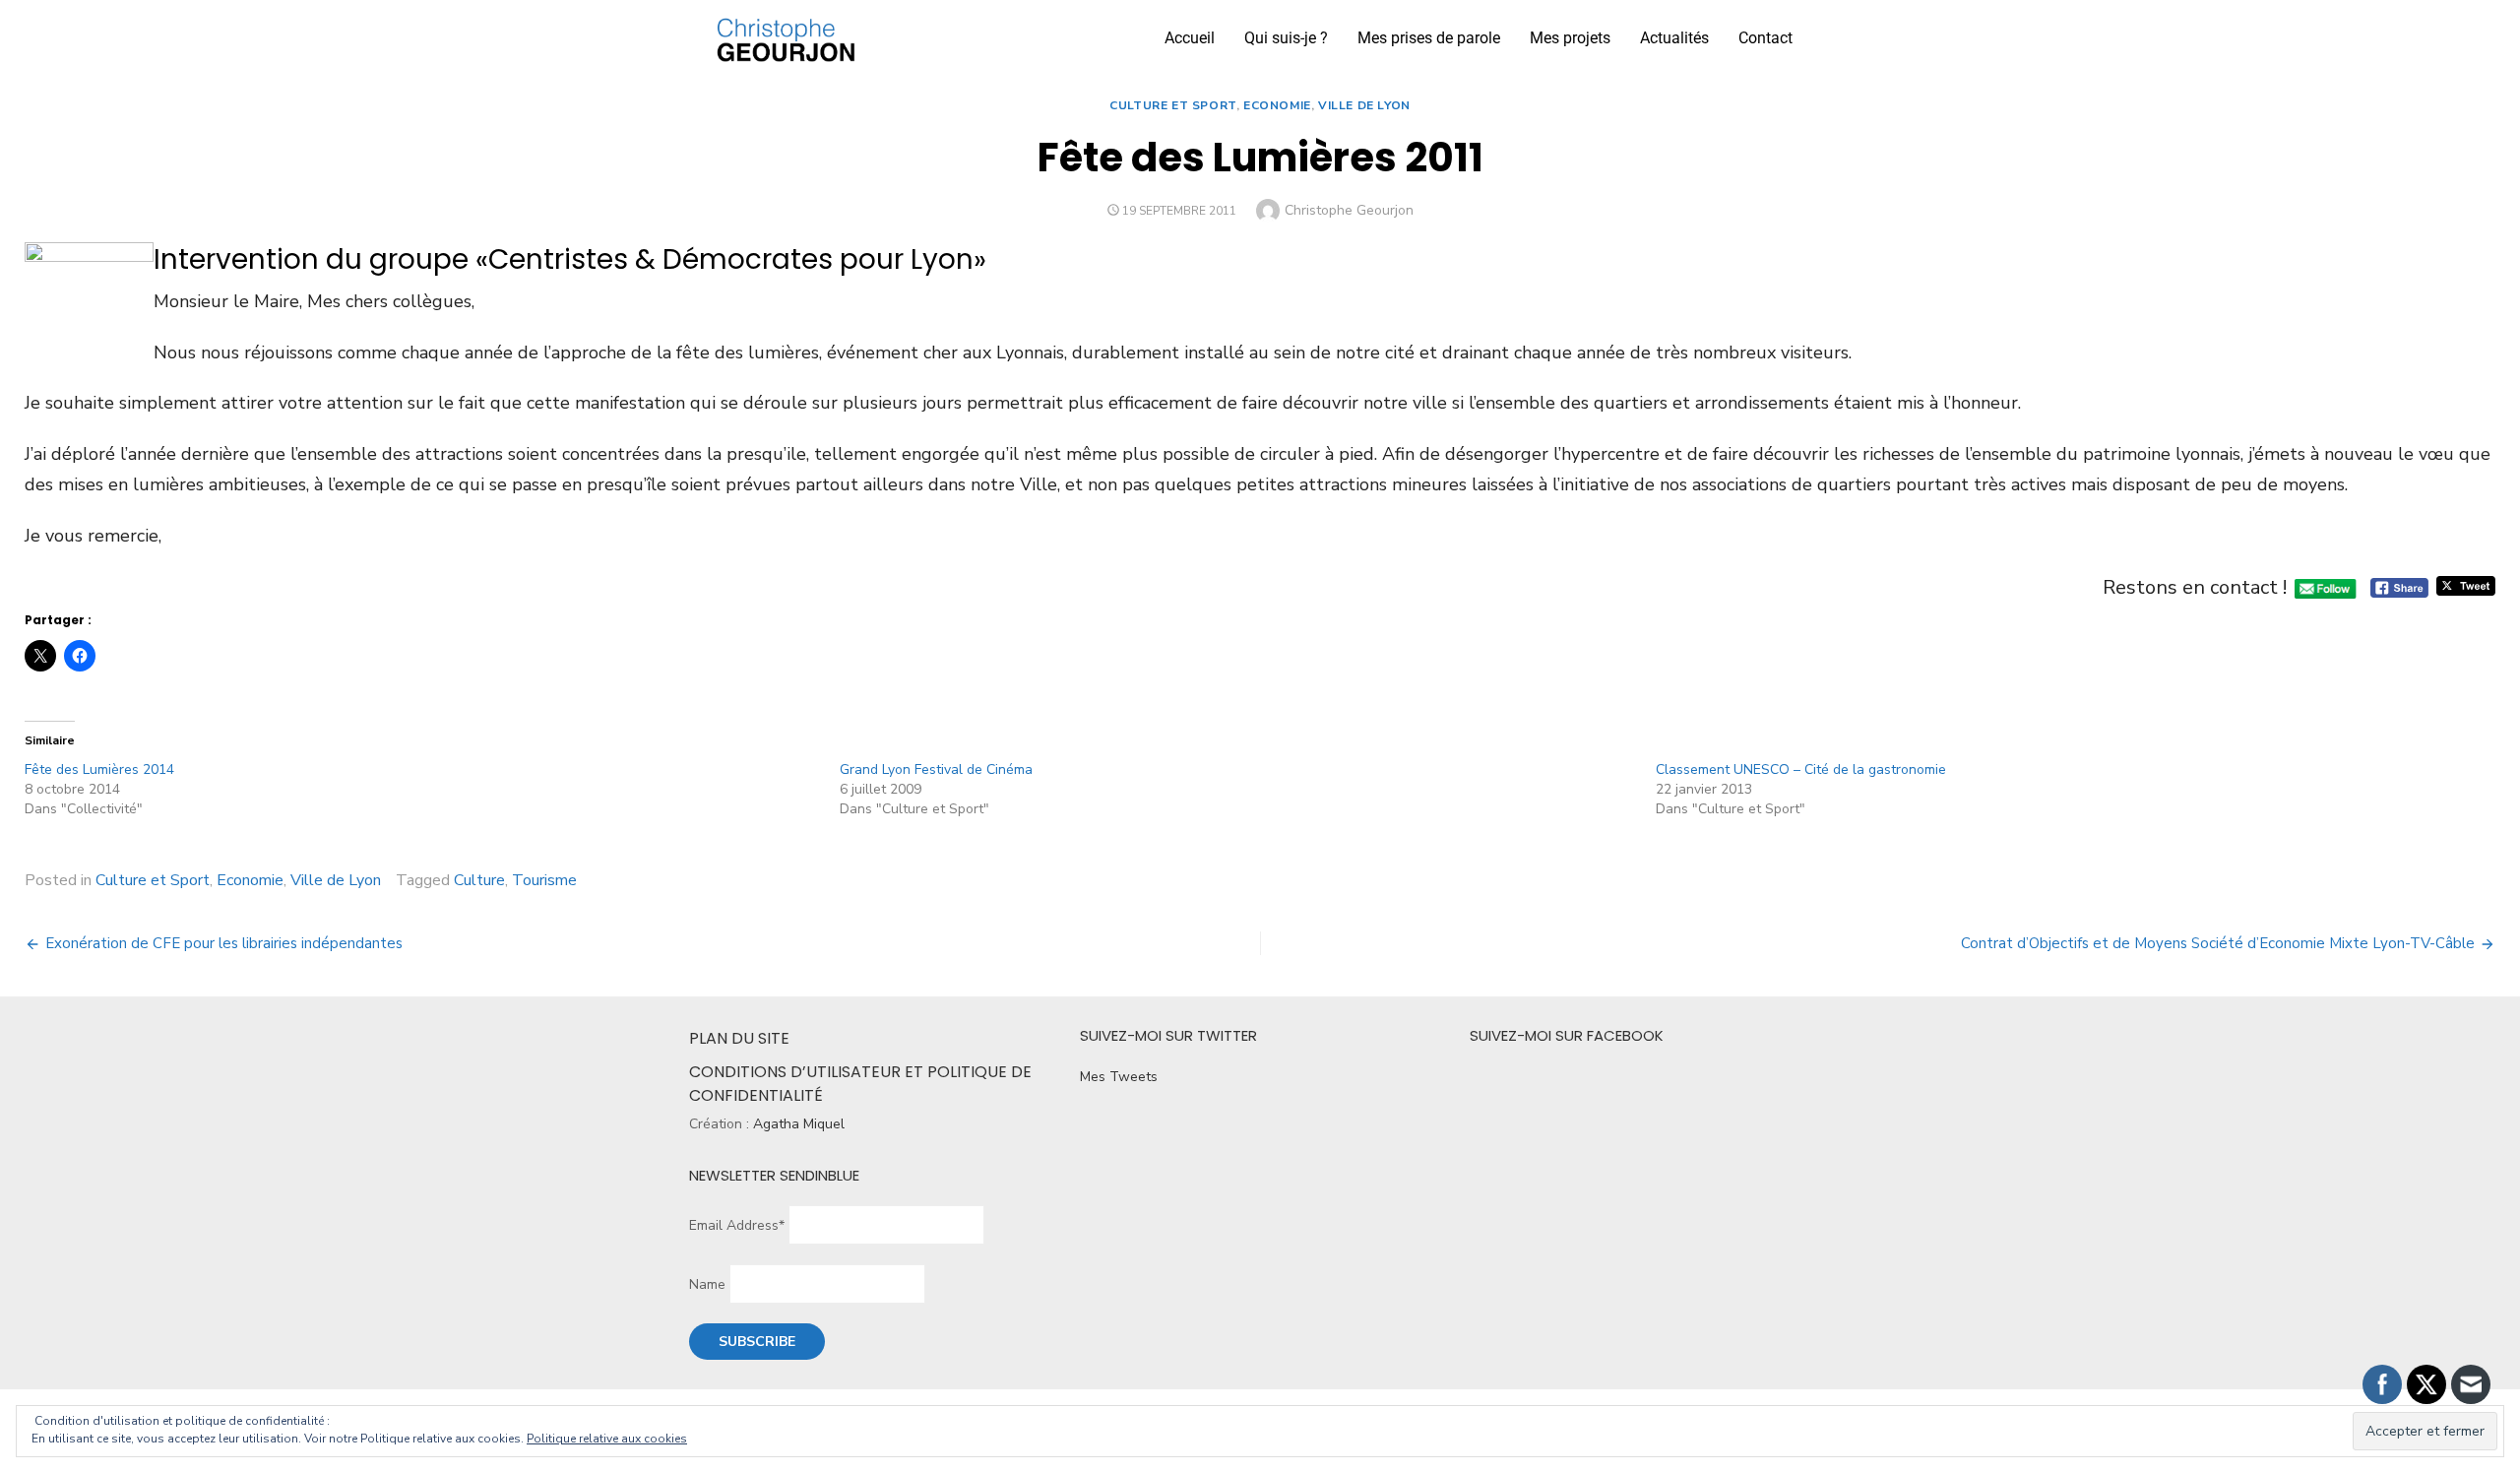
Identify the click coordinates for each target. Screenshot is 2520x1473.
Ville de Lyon (1364, 105)
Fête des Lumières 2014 (99, 769)
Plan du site (739, 1038)
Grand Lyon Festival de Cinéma (936, 769)
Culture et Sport (1173, 105)
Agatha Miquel (799, 1124)
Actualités (1674, 38)
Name (707, 1284)
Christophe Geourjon (1349, 210)
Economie (1277, 105)
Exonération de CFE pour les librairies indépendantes (224, 943)
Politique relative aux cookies (607, 1439)
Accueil (1190, 38)
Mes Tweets (1119, 1077)
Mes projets (1570, 38)
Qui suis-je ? (1286, 38)
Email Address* (737, 1225)
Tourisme (544, 880)
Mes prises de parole (1429, 38)
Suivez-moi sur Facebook (1567, 1035)
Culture (479, 880)
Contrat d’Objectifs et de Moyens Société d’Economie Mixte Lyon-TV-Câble (2218, 943)
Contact (1765, 38)
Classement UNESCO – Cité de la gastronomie (1801, 769)
